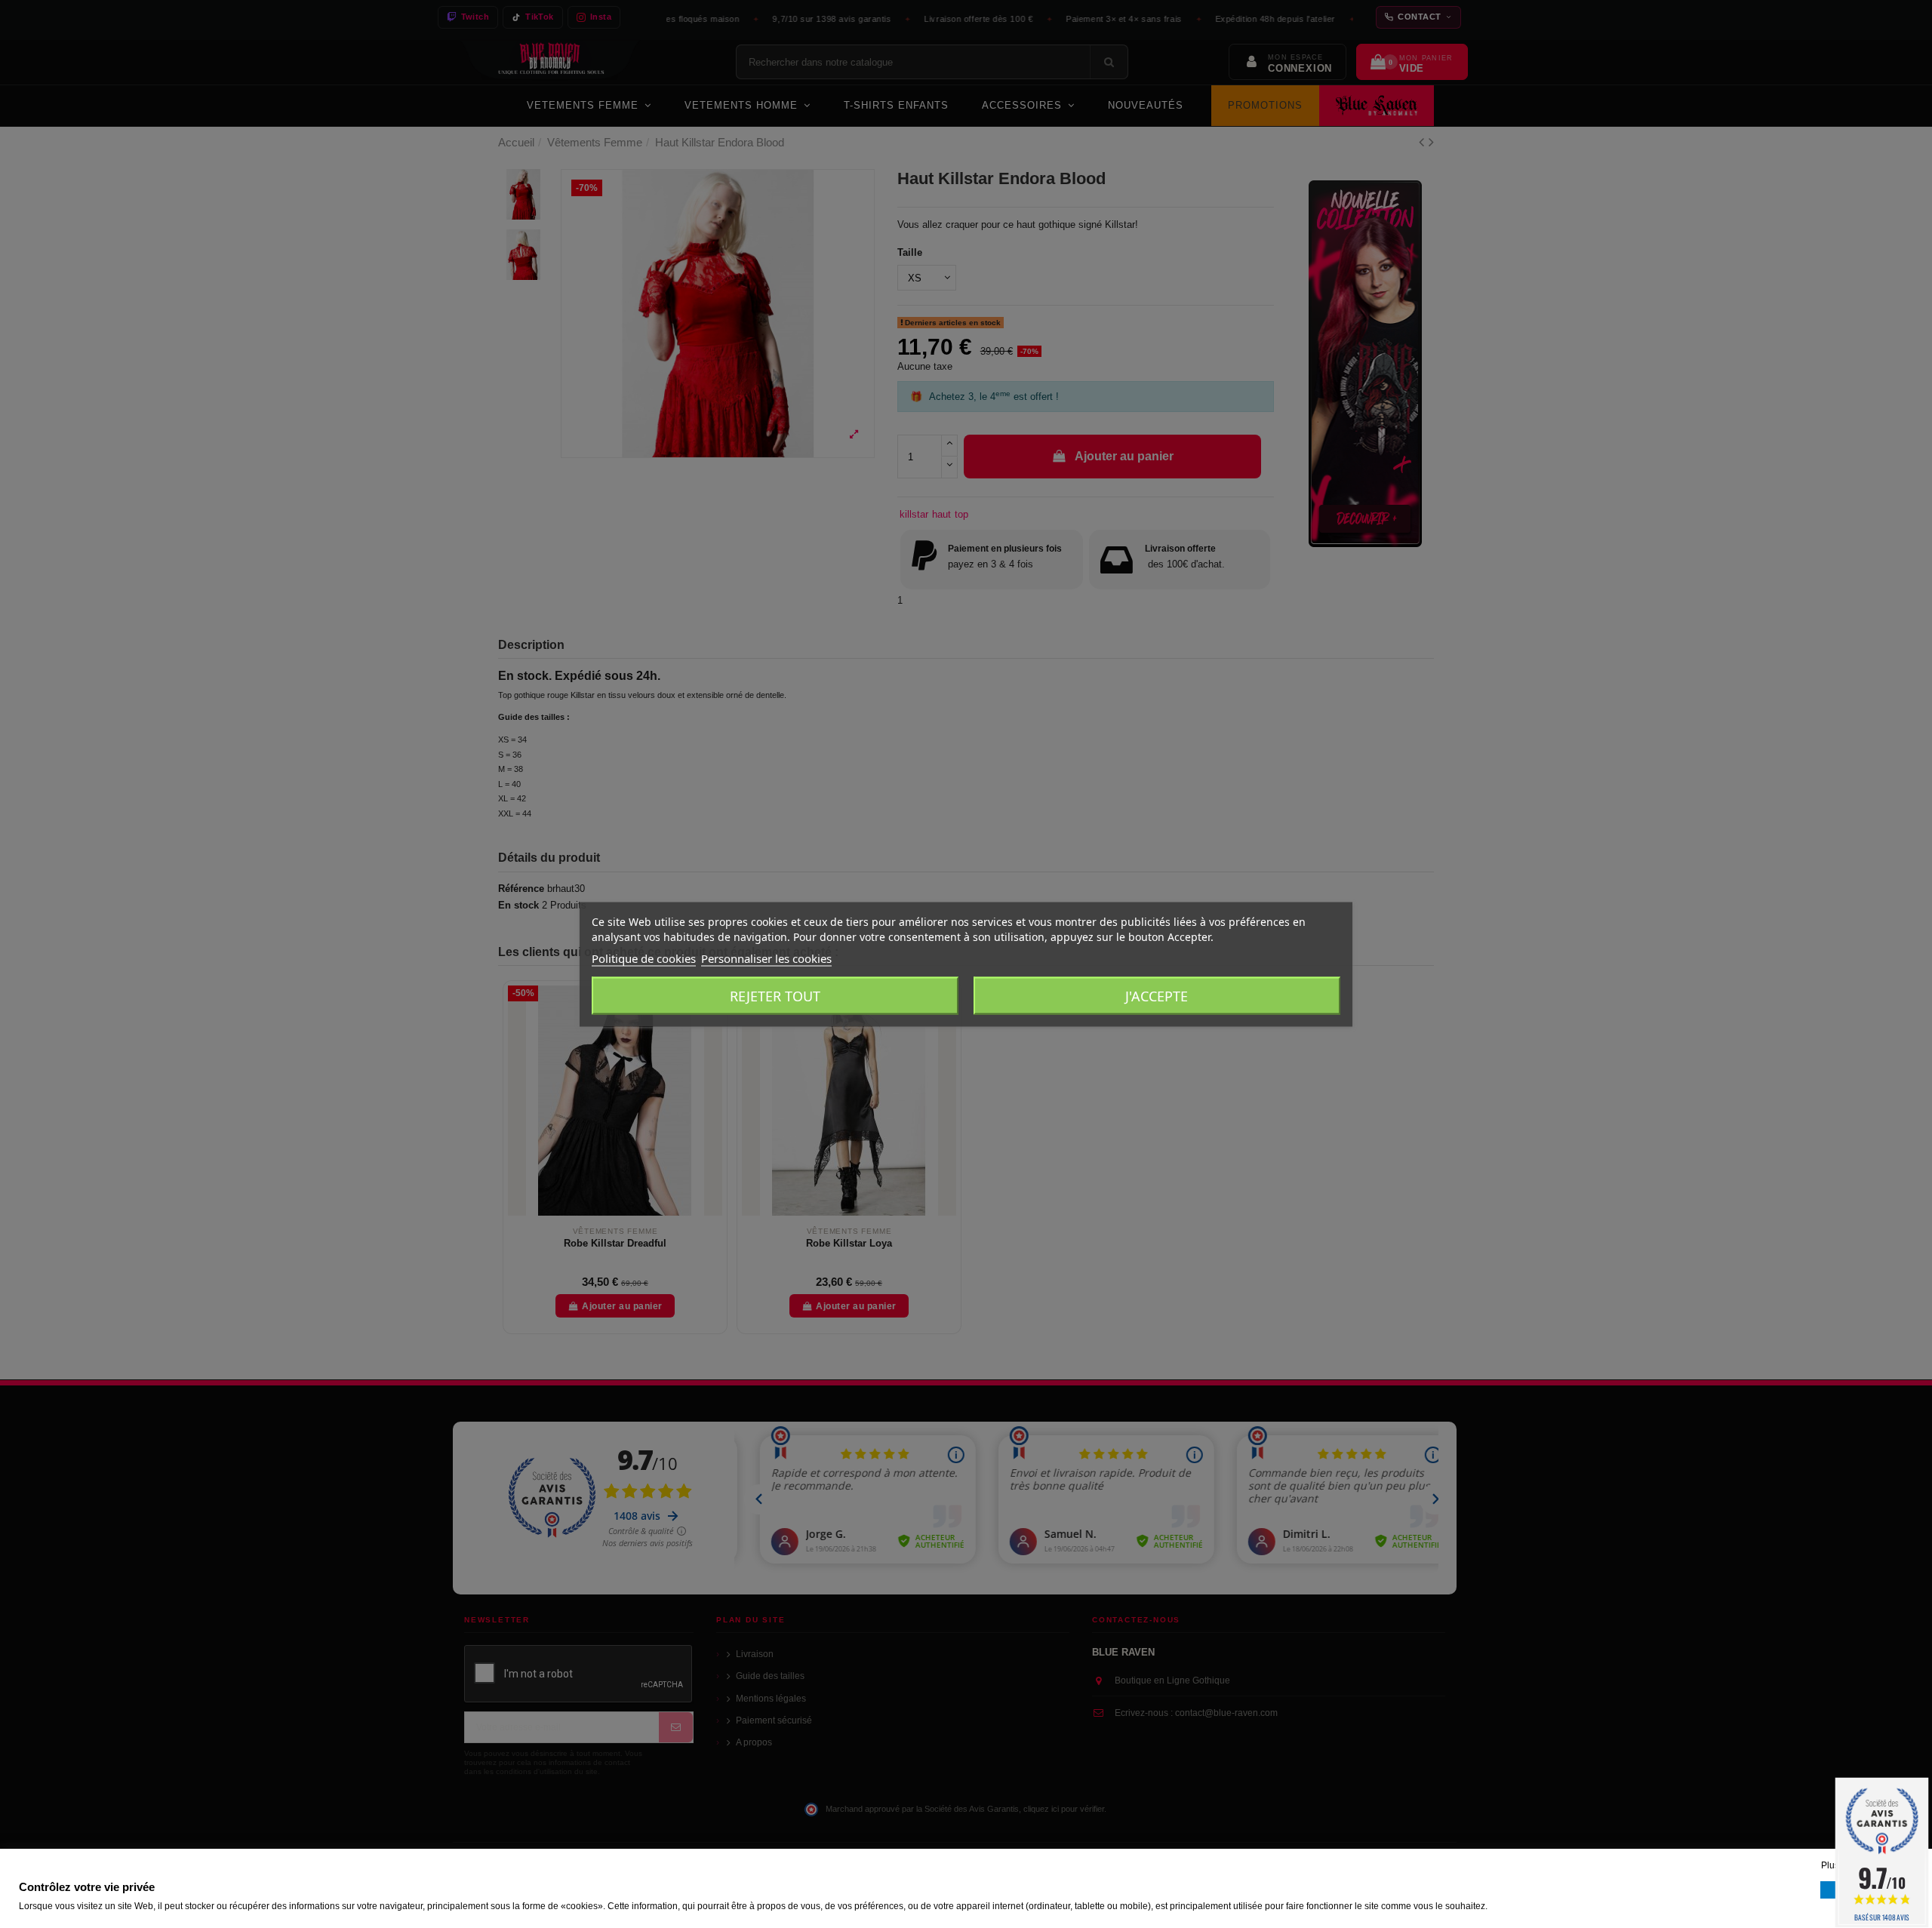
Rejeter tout (775, 995)
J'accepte (1157, 995)
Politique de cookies (644, 958)
